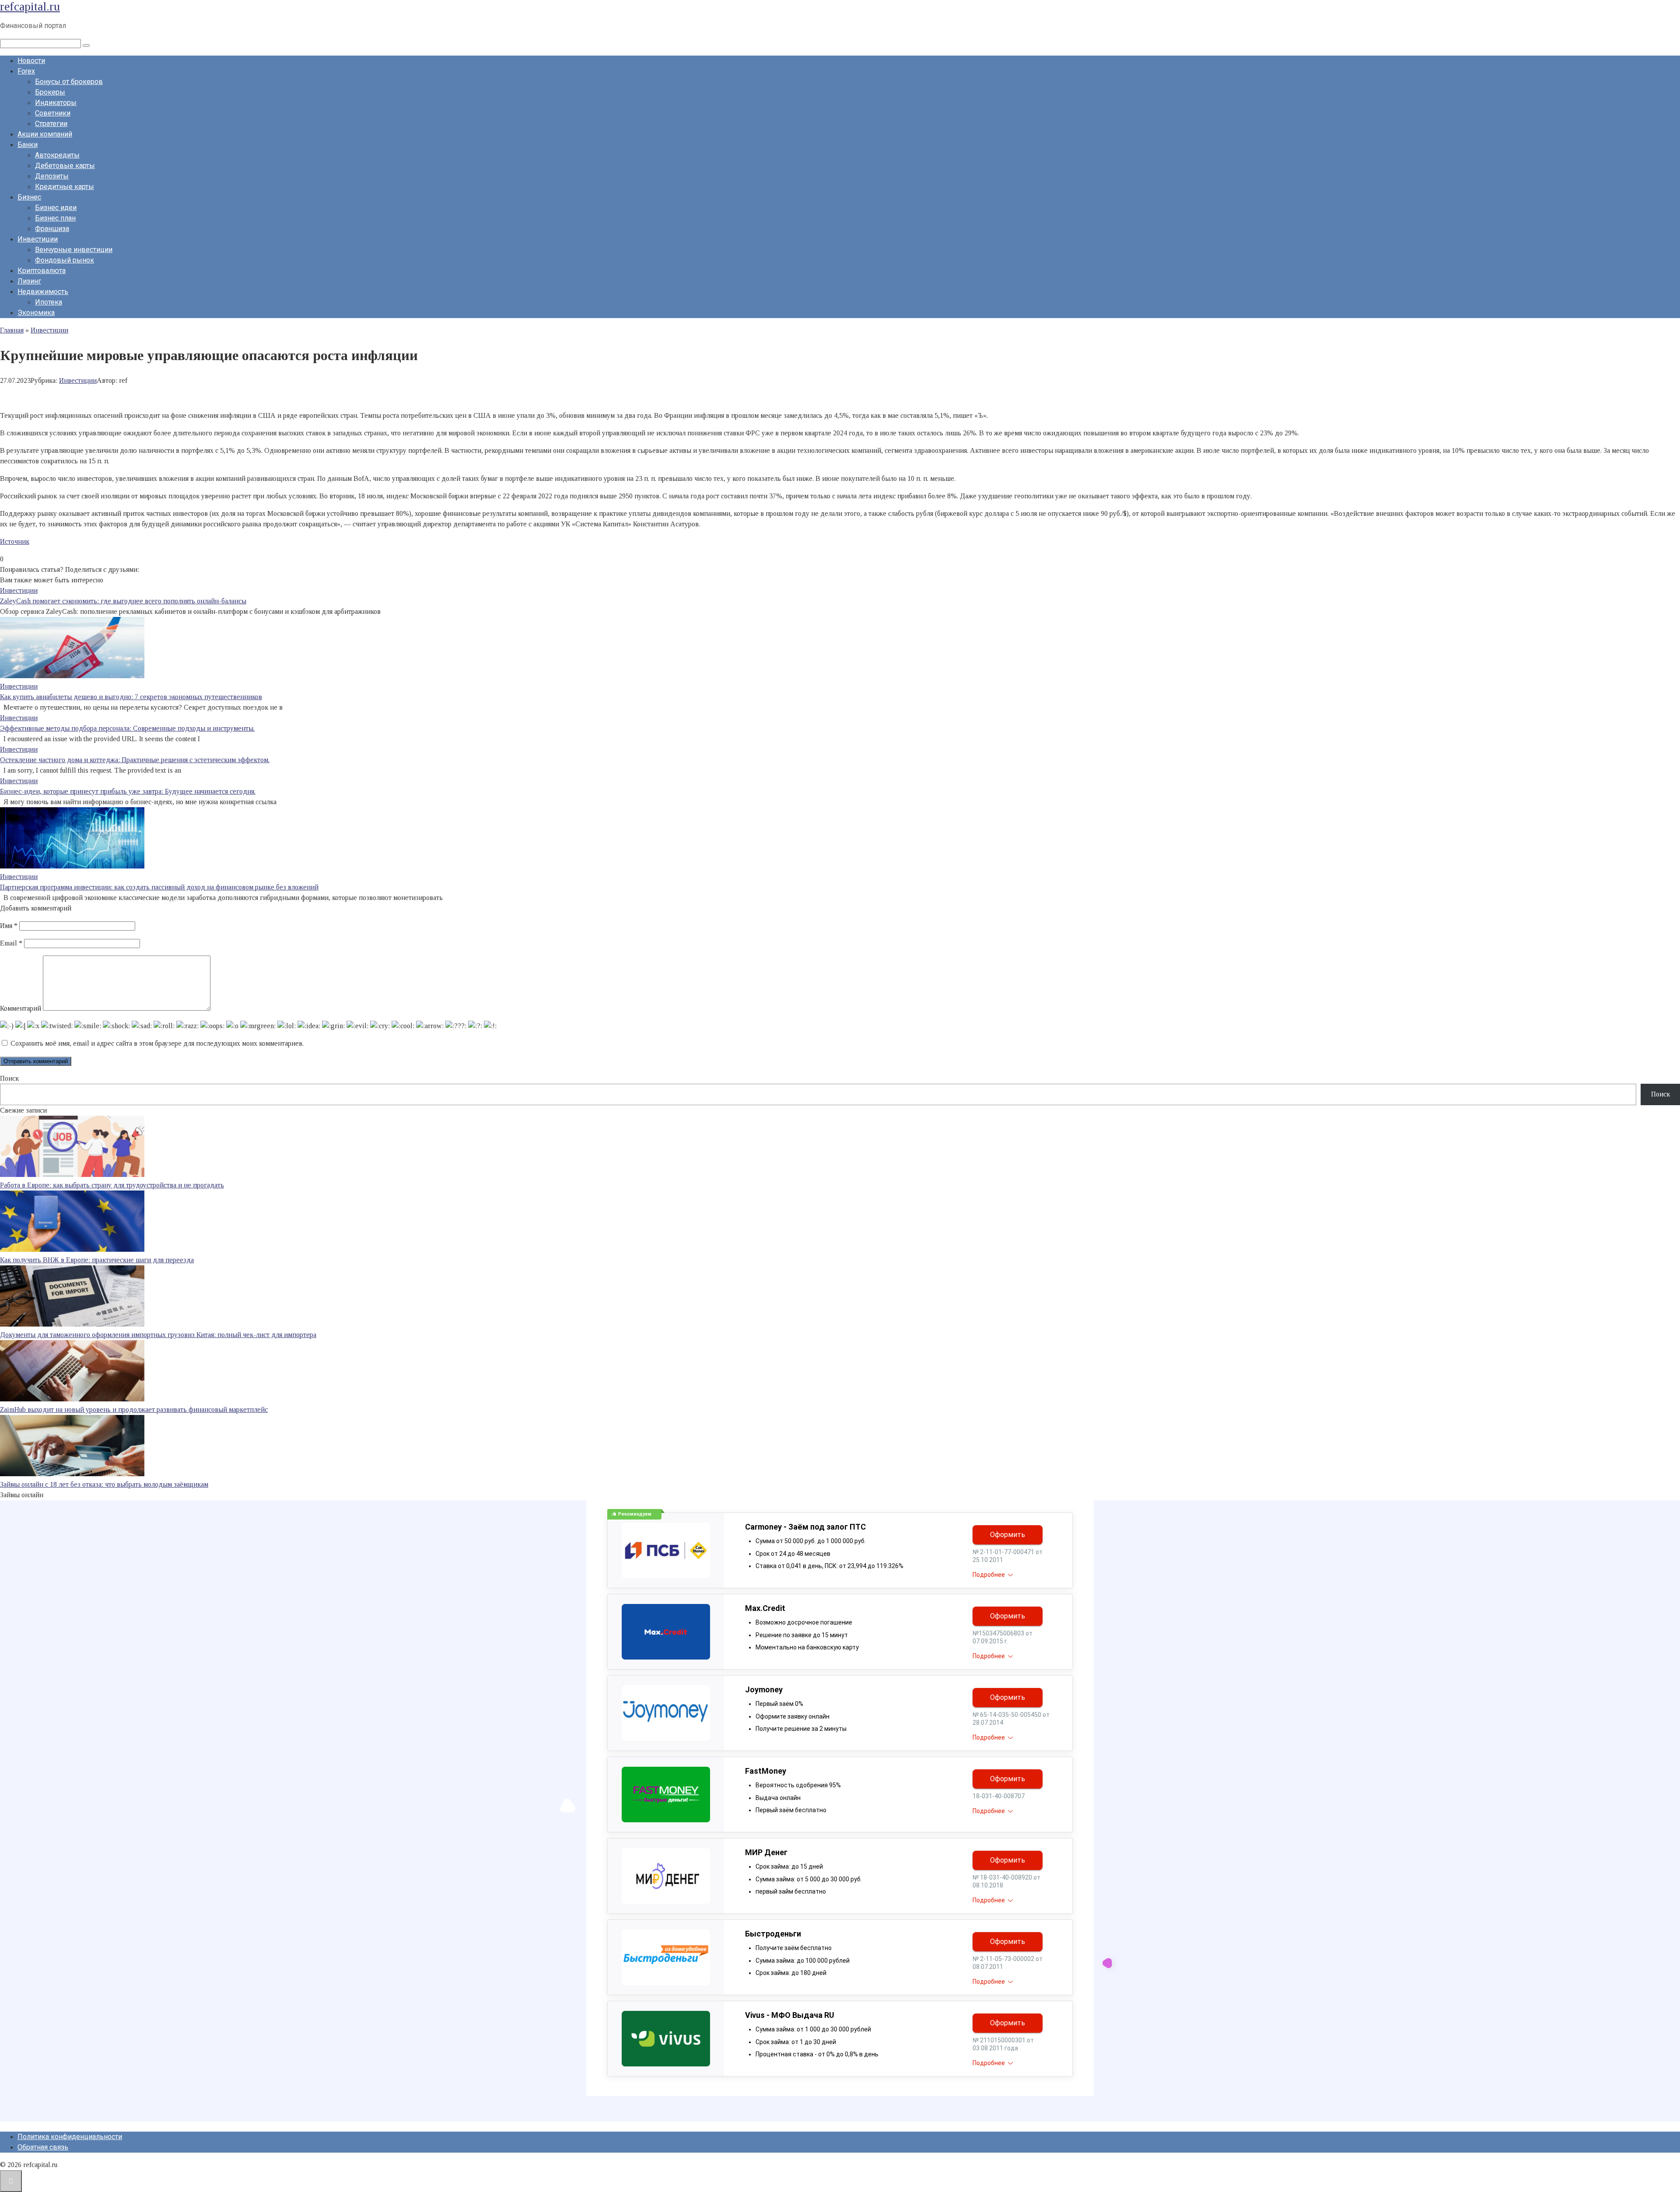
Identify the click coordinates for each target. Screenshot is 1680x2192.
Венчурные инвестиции (74, 250)
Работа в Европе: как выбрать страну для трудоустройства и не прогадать (112, 1185)
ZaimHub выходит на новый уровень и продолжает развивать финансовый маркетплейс (134, 1409)
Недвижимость (43, 292)
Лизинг (29, 281)
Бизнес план (55, 218)
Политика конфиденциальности (70, 2137)
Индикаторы (56, 103)
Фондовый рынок (65, 260)
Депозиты (52, 176)
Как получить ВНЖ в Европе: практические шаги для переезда (97, 1260)
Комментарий (21, 1008)
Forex (26, 71)
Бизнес (29, 197)
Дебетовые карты (65, 166)
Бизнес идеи (56, 208)
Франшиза (52, 229)
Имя (9, 926)
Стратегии (51, 124)
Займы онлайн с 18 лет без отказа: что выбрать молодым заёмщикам (104, 1484)
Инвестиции (38, 239)
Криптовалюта (42, 271)
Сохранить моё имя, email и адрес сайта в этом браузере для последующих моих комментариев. (157, 1043)
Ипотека (49, 302)
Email (11, 943)
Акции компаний (45, 134)
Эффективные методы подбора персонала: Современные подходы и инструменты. (127, 728)
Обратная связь (43, 2147)
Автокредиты (57, 155)
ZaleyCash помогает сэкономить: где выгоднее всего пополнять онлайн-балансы (123, 601)
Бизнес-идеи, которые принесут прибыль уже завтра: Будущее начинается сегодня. (128, 791)
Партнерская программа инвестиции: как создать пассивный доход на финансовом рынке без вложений (159, 887)
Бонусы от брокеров (69, 82)
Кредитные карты (65, 187)
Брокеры (50, 92)
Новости (31, 61)
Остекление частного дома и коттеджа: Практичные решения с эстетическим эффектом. (135, 760)
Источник (15, 541)
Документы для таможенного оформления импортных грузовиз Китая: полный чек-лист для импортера (158, 1335)
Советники (53, 113)
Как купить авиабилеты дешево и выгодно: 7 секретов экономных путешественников (131, 697)
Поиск (9, 1078)
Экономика (36, 313)
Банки (28, 145)
